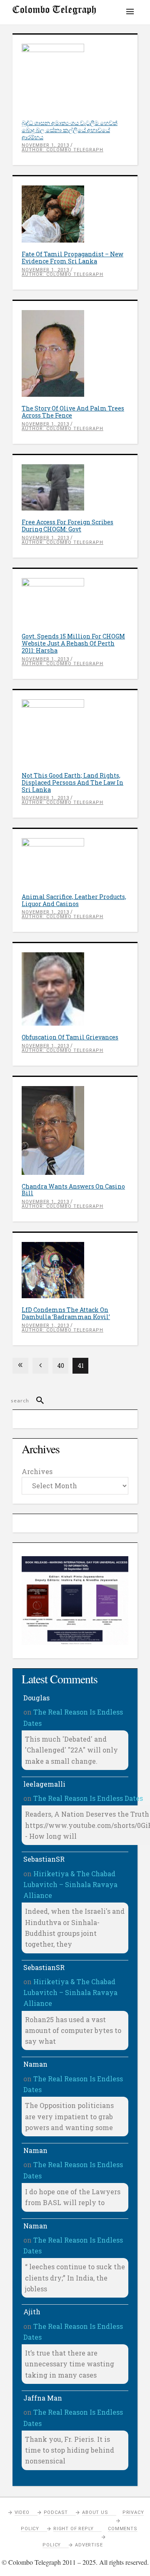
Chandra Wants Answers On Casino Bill (73, 1190)
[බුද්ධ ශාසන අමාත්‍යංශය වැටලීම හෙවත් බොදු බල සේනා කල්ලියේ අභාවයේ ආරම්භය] (75, 78)
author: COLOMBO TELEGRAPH (62, 150)
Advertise (89, 2545)
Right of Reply (74, 2529)
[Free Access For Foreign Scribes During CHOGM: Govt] (75, 487)
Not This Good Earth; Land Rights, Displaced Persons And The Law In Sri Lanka (72, 782)
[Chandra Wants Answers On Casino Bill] (75, 1130)
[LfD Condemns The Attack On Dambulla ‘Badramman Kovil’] (75, 1270)
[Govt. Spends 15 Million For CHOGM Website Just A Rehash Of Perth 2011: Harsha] (75, 602)
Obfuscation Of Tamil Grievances (70, 1037)
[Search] (36, 1401)
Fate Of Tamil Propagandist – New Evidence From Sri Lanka (72, 258)
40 (61, 1366)
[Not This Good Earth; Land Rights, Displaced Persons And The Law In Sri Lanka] (75, 732)
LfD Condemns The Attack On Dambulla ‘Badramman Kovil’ (66, 1313)
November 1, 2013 (45, 145)
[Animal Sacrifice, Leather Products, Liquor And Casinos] (75, 862)
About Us (95, 2512)
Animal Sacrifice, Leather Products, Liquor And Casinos (74, 900)
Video (22, 2512)
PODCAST (56, 2512)
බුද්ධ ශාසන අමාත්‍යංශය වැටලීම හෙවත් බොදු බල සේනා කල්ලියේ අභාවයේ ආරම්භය (70, 130)
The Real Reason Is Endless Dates (88, 1798)
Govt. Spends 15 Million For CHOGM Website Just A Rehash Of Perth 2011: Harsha (73, 643)
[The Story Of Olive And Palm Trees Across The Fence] (75, 354)
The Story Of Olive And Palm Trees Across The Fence (73, 412)
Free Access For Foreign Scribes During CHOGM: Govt (67, 526)
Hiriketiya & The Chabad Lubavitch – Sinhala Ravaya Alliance (70, 1885)
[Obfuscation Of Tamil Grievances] (75, 989)
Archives (37, 1471)
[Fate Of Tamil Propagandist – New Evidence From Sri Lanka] (75, 214)
